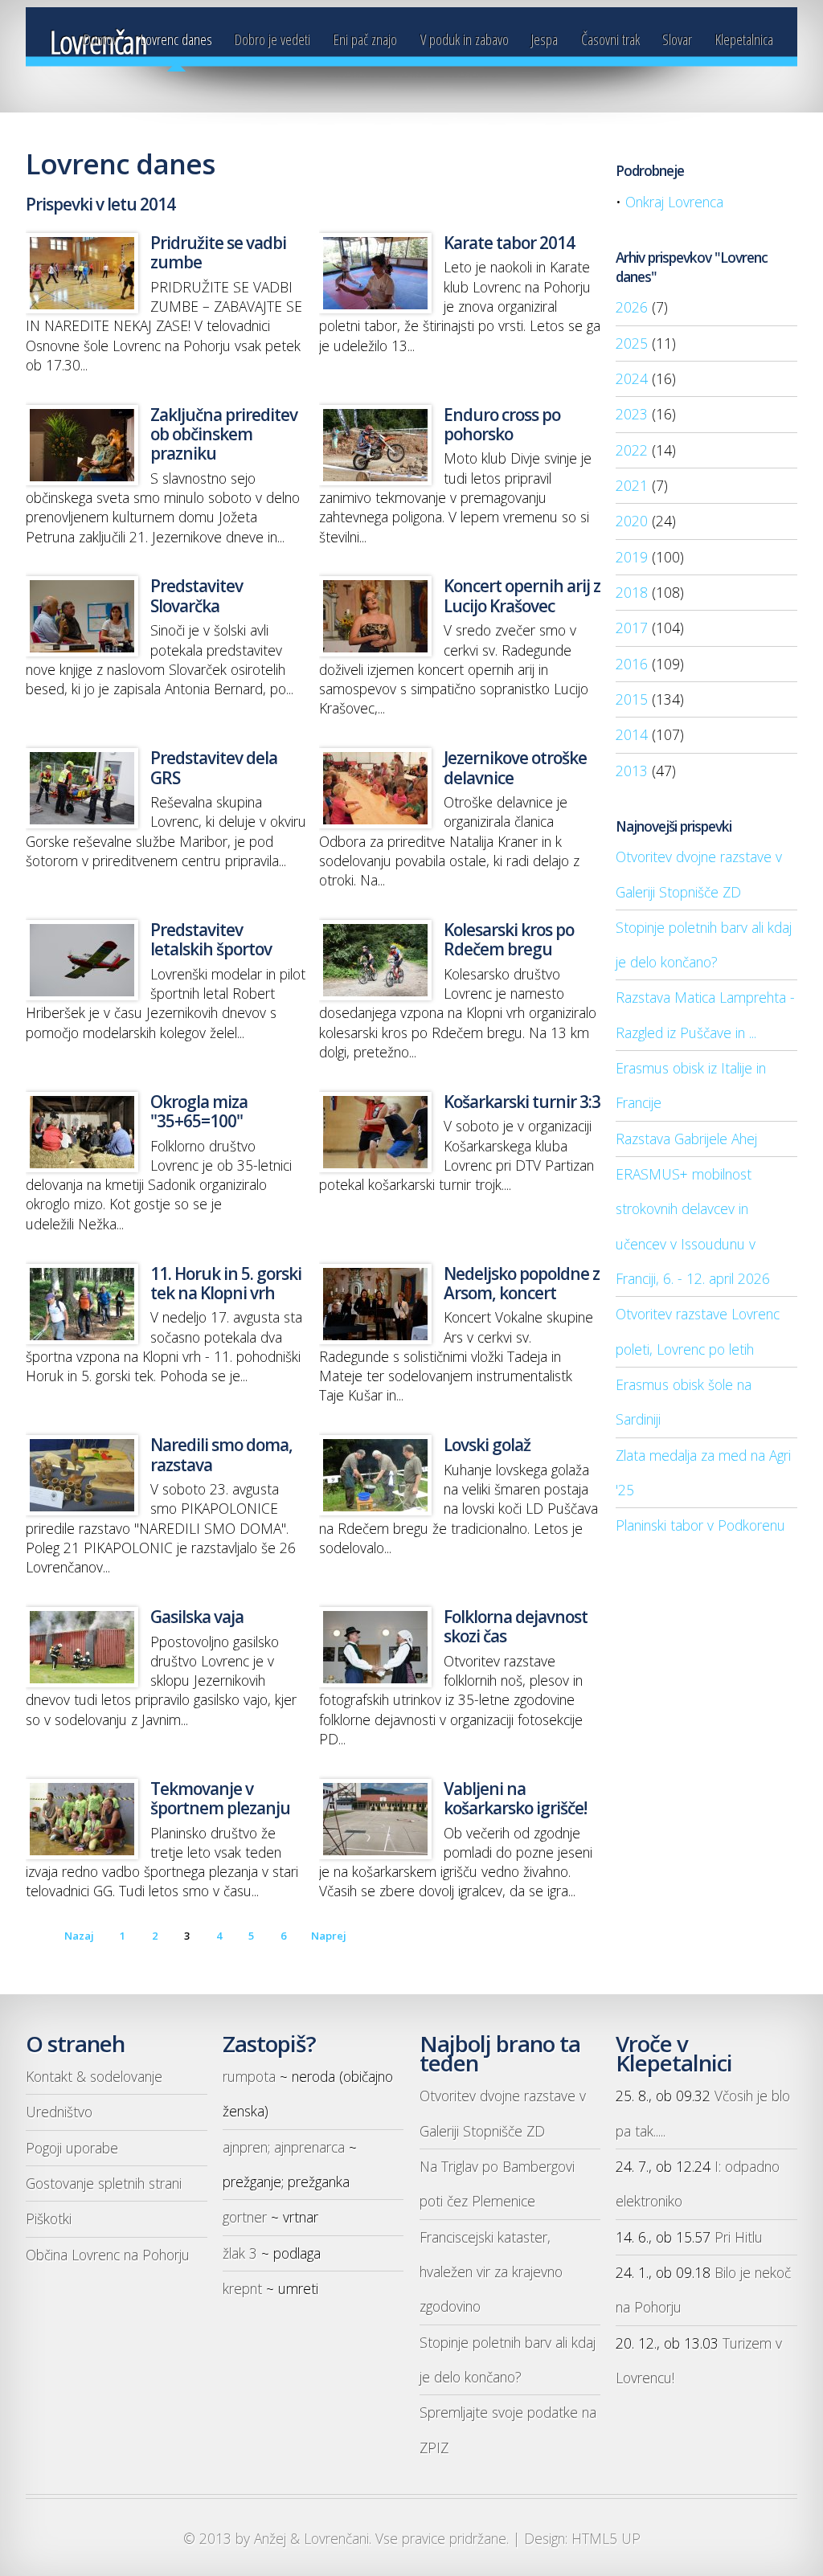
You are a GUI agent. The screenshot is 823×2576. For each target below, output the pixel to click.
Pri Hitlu (739, 2237)
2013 (632, 771)
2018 (632, 592)
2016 (632, 664)
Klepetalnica (744, 39)
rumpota (249, 2076)
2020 (632, 521)
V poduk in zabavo (465, 39)
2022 (632, 450)
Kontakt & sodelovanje (94, 2076)
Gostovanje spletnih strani (104, 2183)
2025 (632, 343)
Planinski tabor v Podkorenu (700, 1525)
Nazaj (79, 1936)
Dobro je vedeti (272, 39)
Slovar (677, 39)
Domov (100, 39)
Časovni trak (610, 39)
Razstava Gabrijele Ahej (686, 1139)
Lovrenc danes (176, 39)
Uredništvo (59, 2112)
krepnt (242, 2288)
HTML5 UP (606, 2538)
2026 (632, 307)
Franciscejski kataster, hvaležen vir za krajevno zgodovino (491, 2272)
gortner (245, 2217)
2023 (632, 414)
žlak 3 (240, 2253)
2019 (632, 557)
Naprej (329, 1936)
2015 (632, 699)
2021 (632, 485)
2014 (632, 734)
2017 (632, 628)
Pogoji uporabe (72, 2148)
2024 (632, 378)
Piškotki (49, 2218)
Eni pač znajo (365, 39)
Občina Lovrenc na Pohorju (108, 2255)
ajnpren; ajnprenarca (284, 2147)
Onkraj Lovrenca (674, 202)
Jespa (545, 39)
